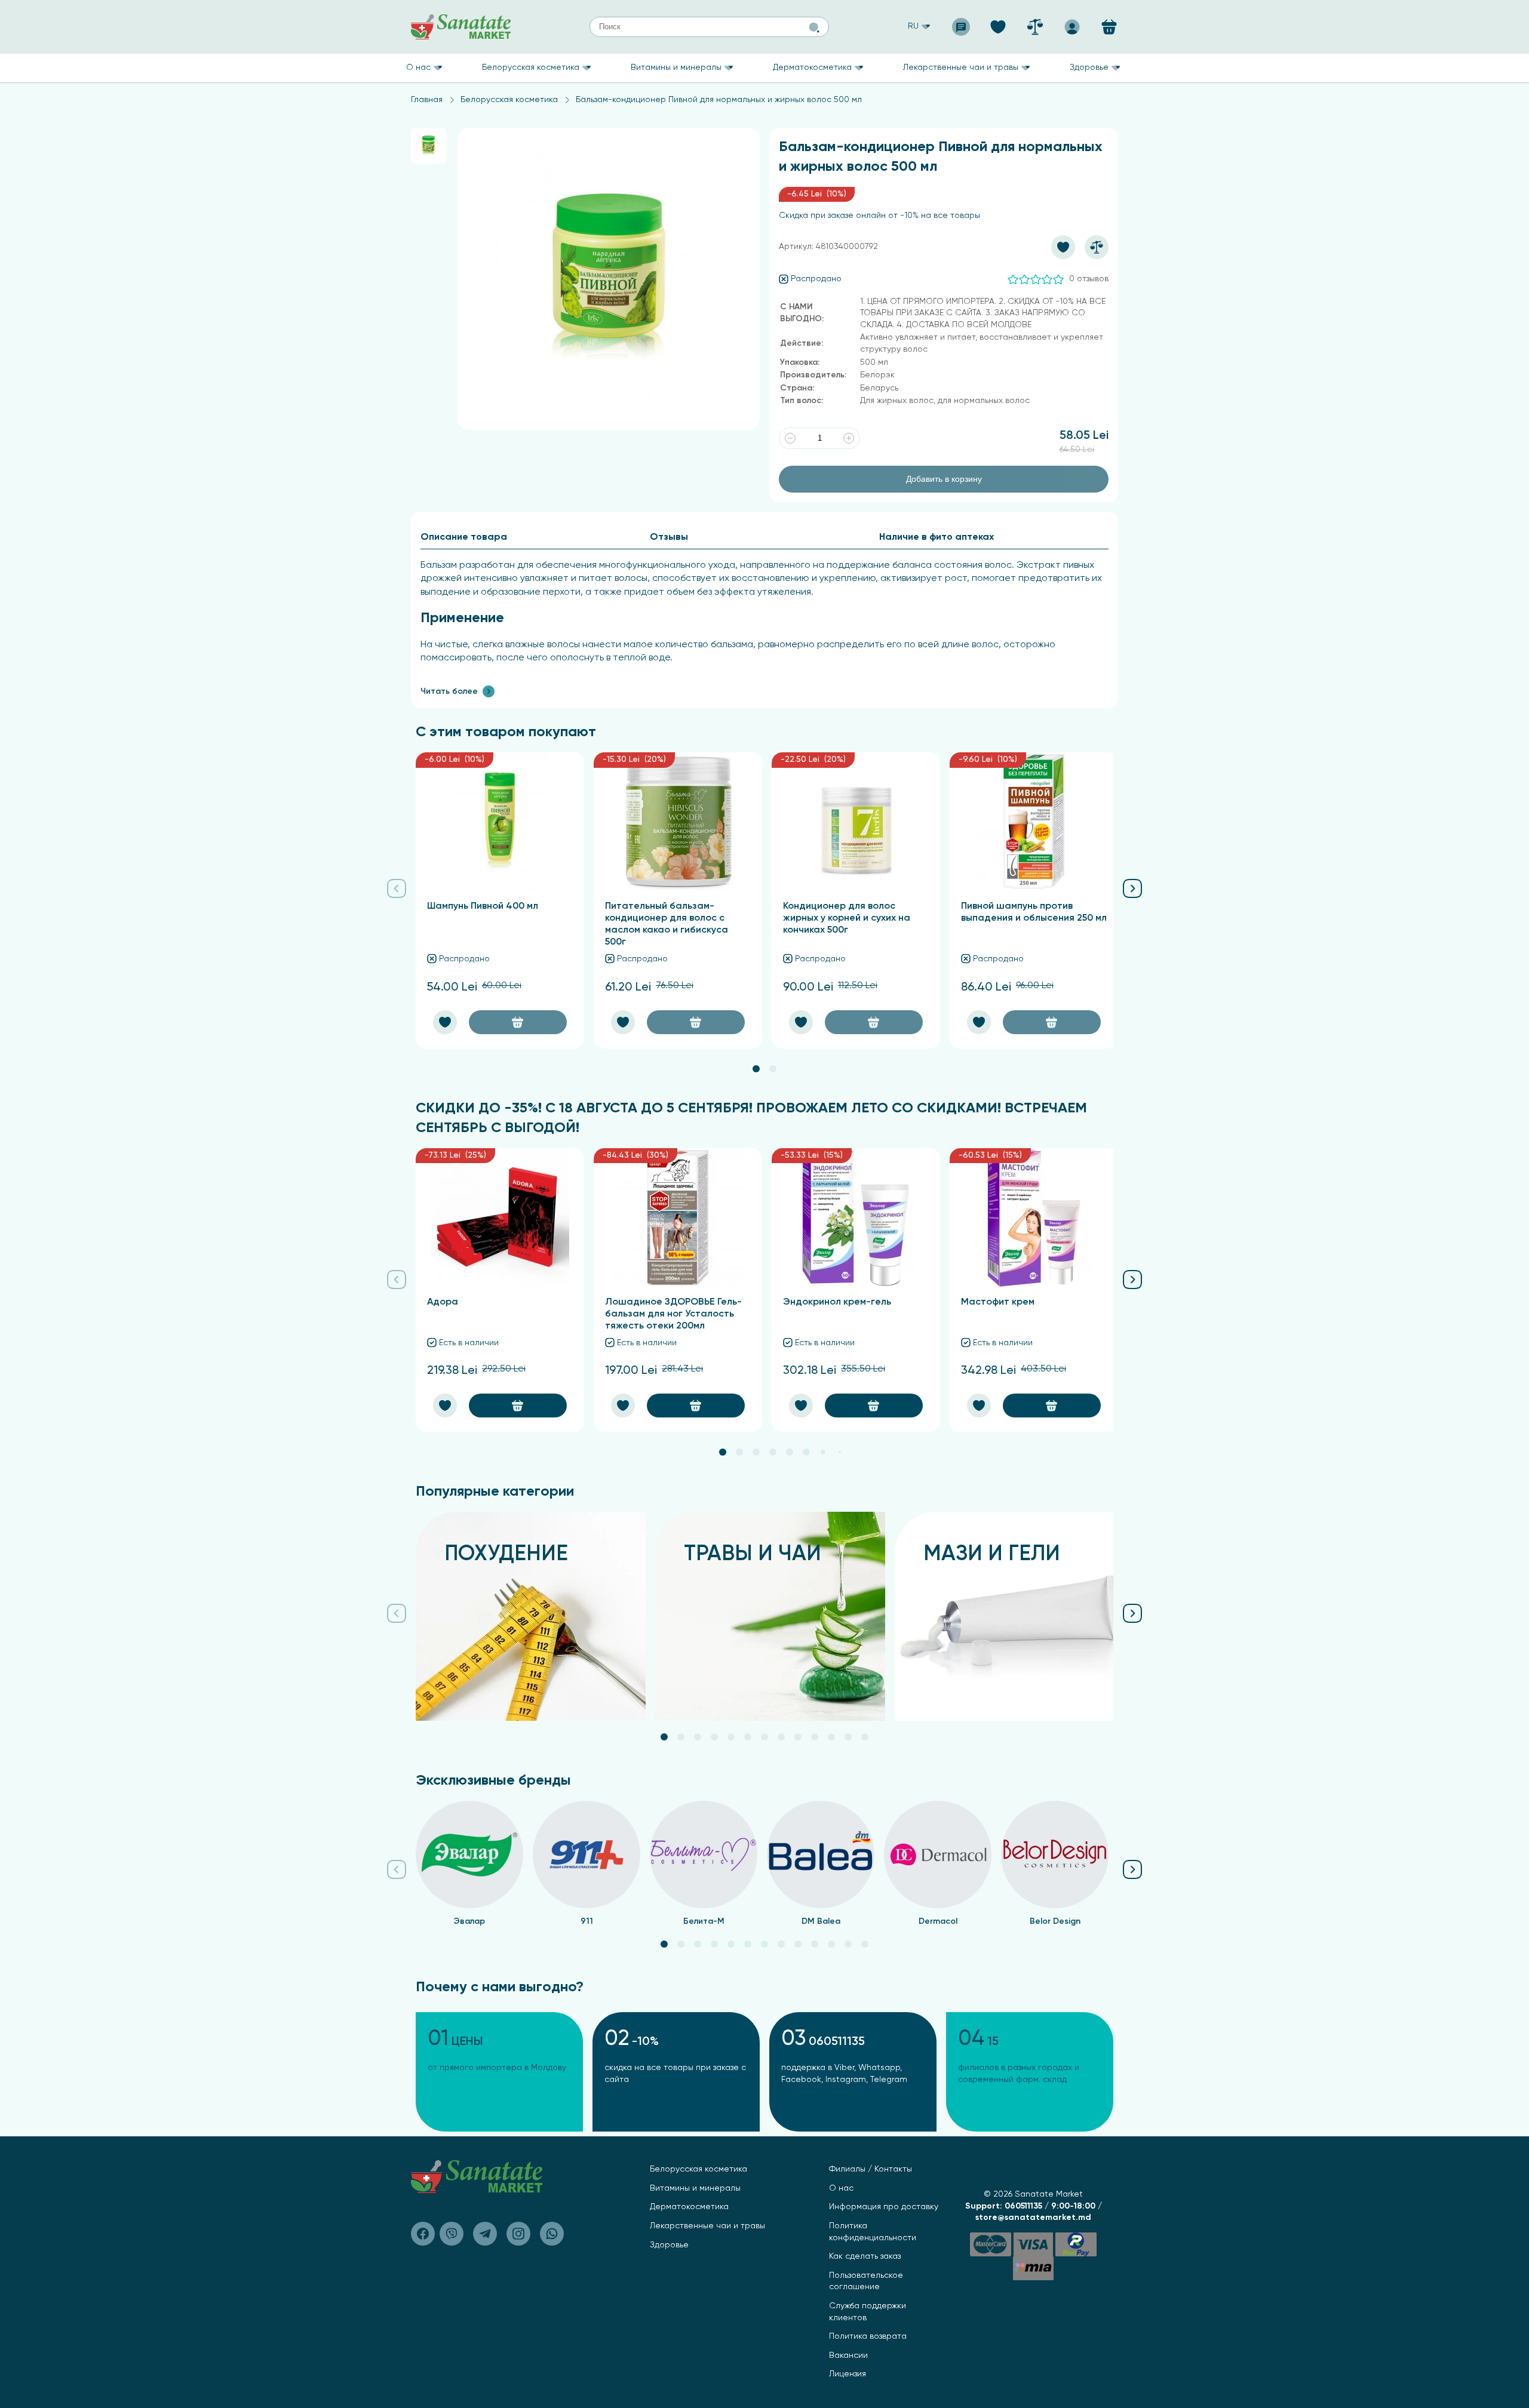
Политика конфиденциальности (873, 2232)
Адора (443, 1302)
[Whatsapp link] (552, 2234)
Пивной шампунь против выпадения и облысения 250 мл (1034, 912)
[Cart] (1109, 27)
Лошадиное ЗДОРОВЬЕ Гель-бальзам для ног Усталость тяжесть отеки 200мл (673, 1314)
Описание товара (464, 537)
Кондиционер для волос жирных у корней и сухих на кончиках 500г (847, 918)
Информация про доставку (884, 2207)
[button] (756, 1069)
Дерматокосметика (812, 67)
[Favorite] (998, 23)
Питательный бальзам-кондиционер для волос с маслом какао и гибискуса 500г (667, 924)
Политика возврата (868, 2336)
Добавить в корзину (944, 479)
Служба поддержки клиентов (868, 2312)
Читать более (449, 691)
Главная (427, 100)
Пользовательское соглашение (866, 2281)
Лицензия (848, 2374)
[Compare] (1035, 23)
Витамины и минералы (676, 67)
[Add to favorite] (1063, 247)
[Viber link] (423, 2234)
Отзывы (669, 537)
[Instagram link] (518, 2234)
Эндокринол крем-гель (837, 1302)
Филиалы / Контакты (871, 2169)
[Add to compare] (1097, 247)
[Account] (1072, 23)
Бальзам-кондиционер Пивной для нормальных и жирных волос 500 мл (719, 100)
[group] (531, 1616)
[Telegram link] (485, 2234)
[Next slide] (1132, 885)
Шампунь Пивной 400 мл (483, 906)
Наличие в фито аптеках (937, 537)
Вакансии (848, 2355)
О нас (418, 67)
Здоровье (1089, 67)
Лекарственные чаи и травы (961, 67)
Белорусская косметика (531, 67)
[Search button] (814, 27)
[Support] (961, 23)
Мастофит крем (998, 1302)
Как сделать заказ (865, 2256)
